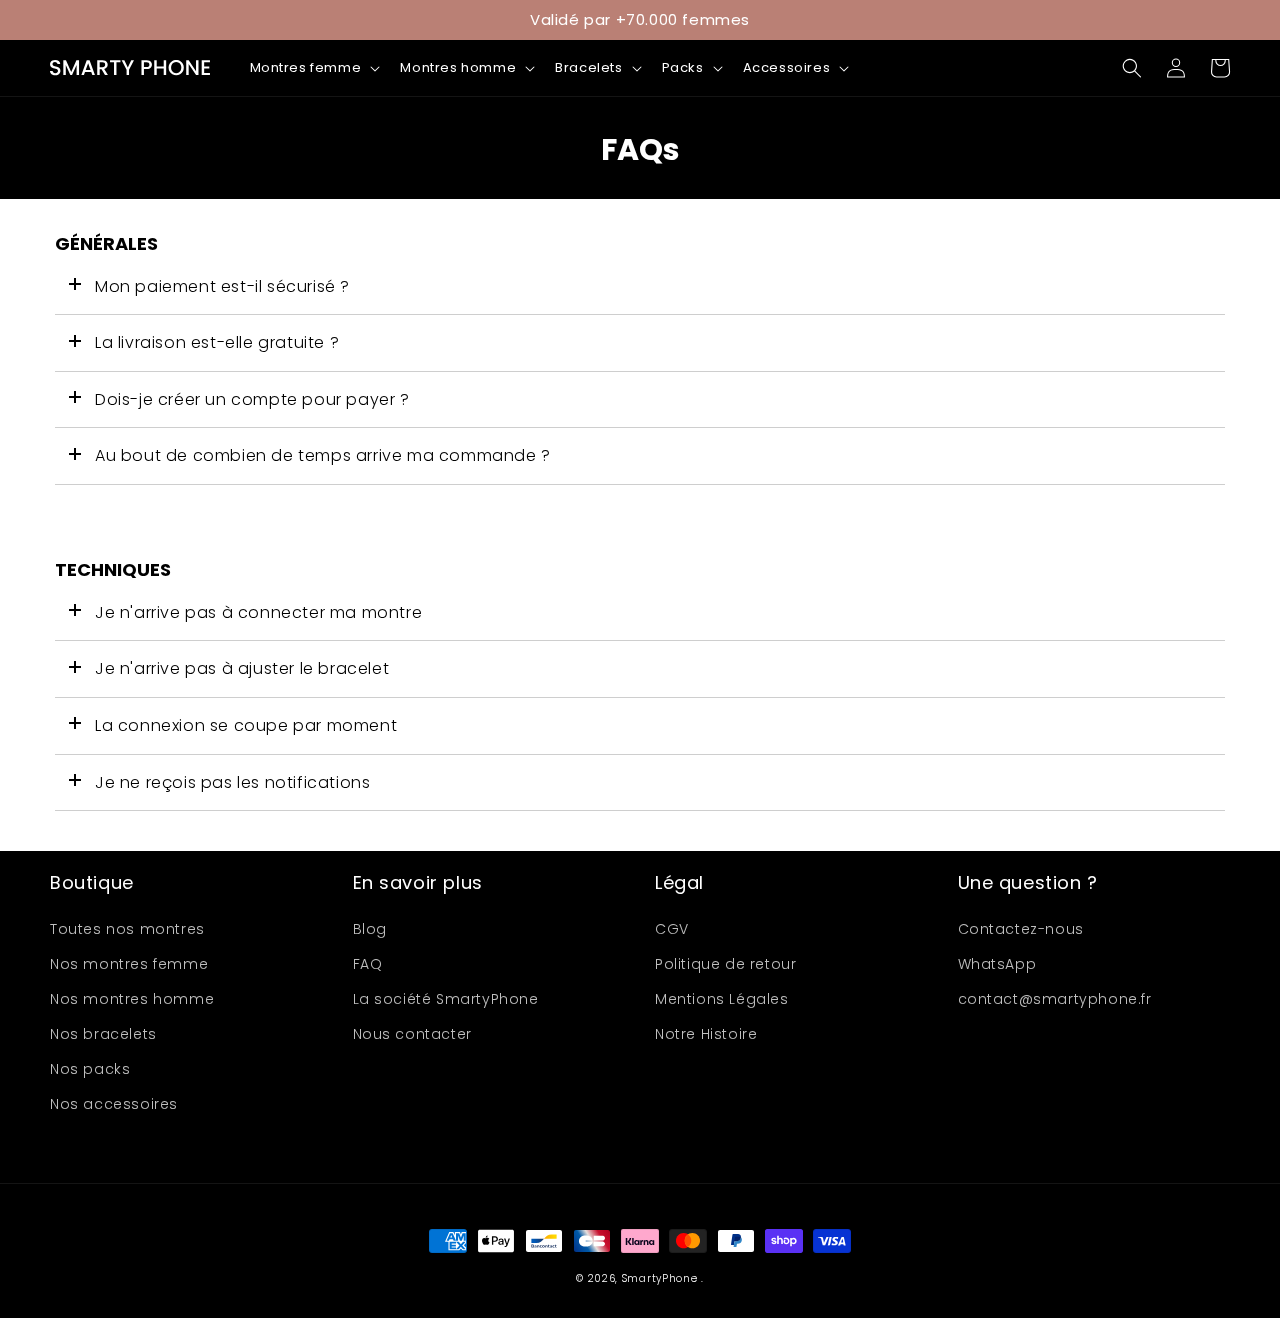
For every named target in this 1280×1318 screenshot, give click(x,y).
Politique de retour (725, 964)
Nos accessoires (114, 1104)
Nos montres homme (132, 999)
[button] (313, 68)
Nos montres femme (129, 964)
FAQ (368, 964)
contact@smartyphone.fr (1055, 999)
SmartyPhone (661, 1278)
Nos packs (90, 1069)
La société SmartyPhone (446, 999)
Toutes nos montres (127, 929)
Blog (370, 929)
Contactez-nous (1021, 929)
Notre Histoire (706, 1034)
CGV (672, 929)
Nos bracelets (103, 1034)
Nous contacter (412, 1034)
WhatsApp (997, 964)
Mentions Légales (722, 999)
